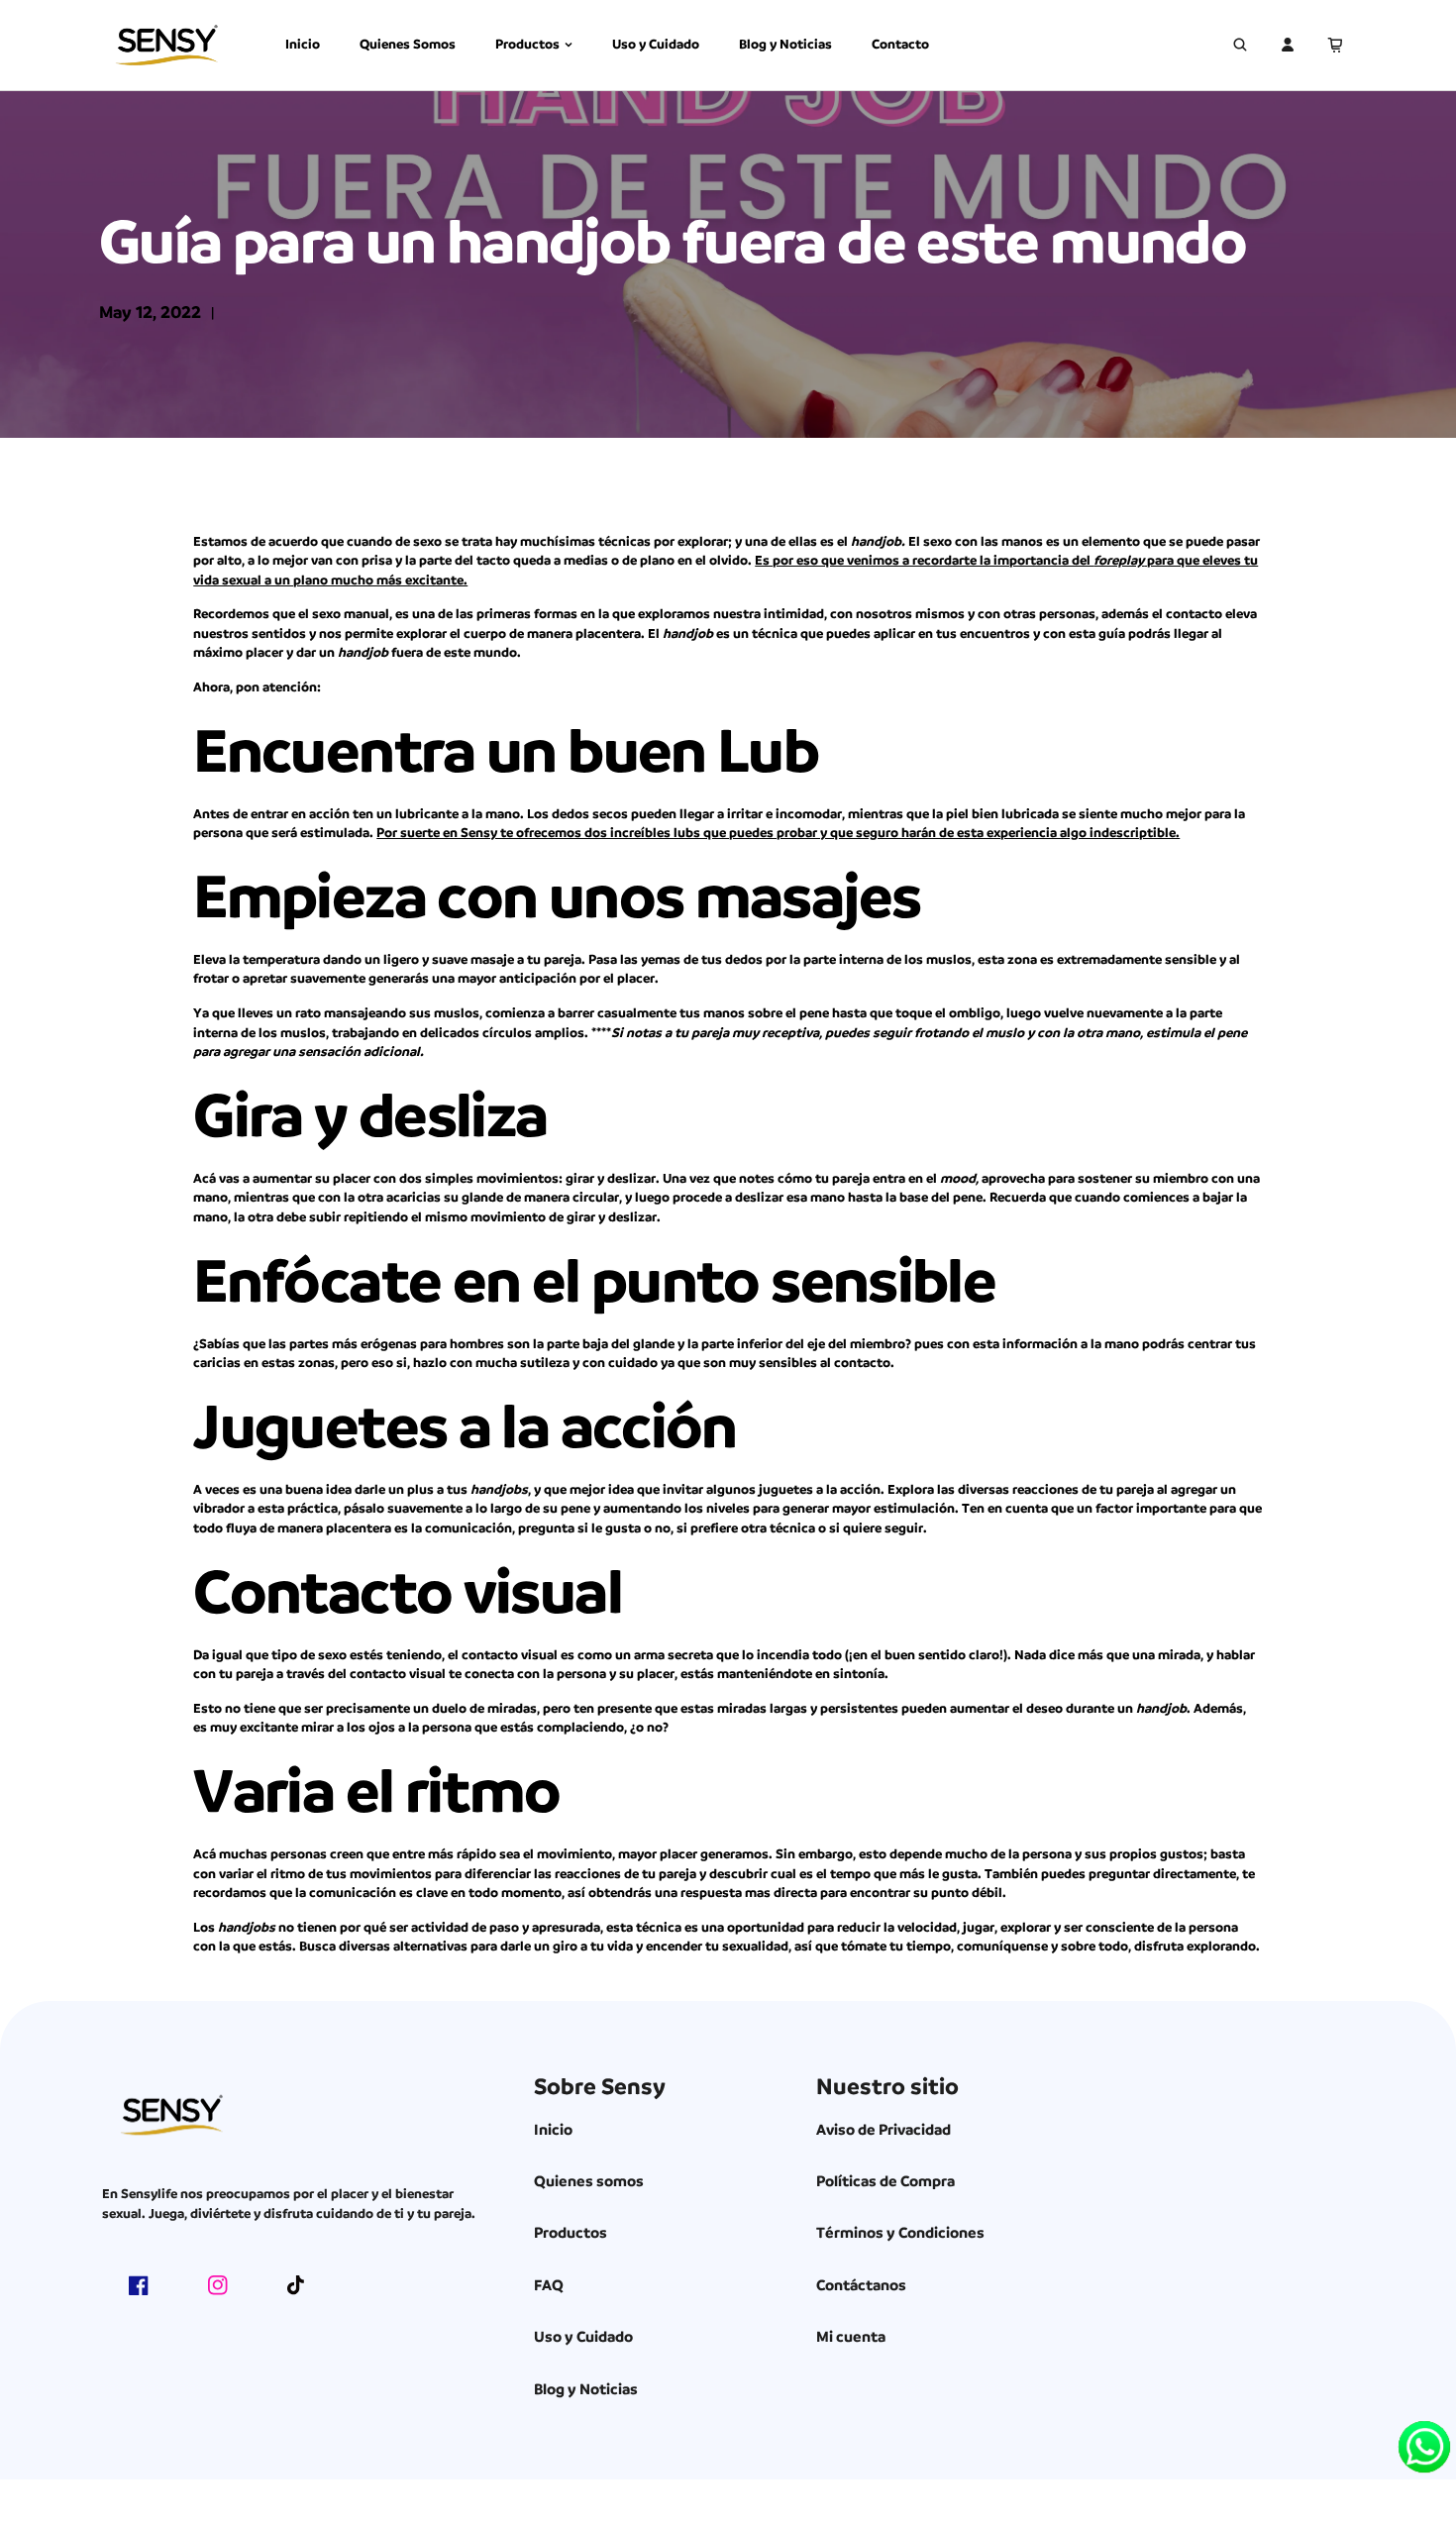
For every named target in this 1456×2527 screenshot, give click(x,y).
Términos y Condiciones (900, 2233)
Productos (527, 44)
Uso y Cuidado (656, 44)
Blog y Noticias (785, 44)
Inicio (303, 44)
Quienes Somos (408, 44)
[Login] (1288, 45)
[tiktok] (297, 2285)
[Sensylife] (166, 45)
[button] (1335, 45)
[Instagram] (218, 2285)
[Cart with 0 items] (1335, 45)
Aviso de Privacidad (884, 2130)
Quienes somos (589, 2181)
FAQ (549, 2285)
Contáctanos (861, 2285)
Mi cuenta (851, 2337)
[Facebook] (139, 2285)
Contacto (900, 44)
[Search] (1240, 45)
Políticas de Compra (885, 2181)
